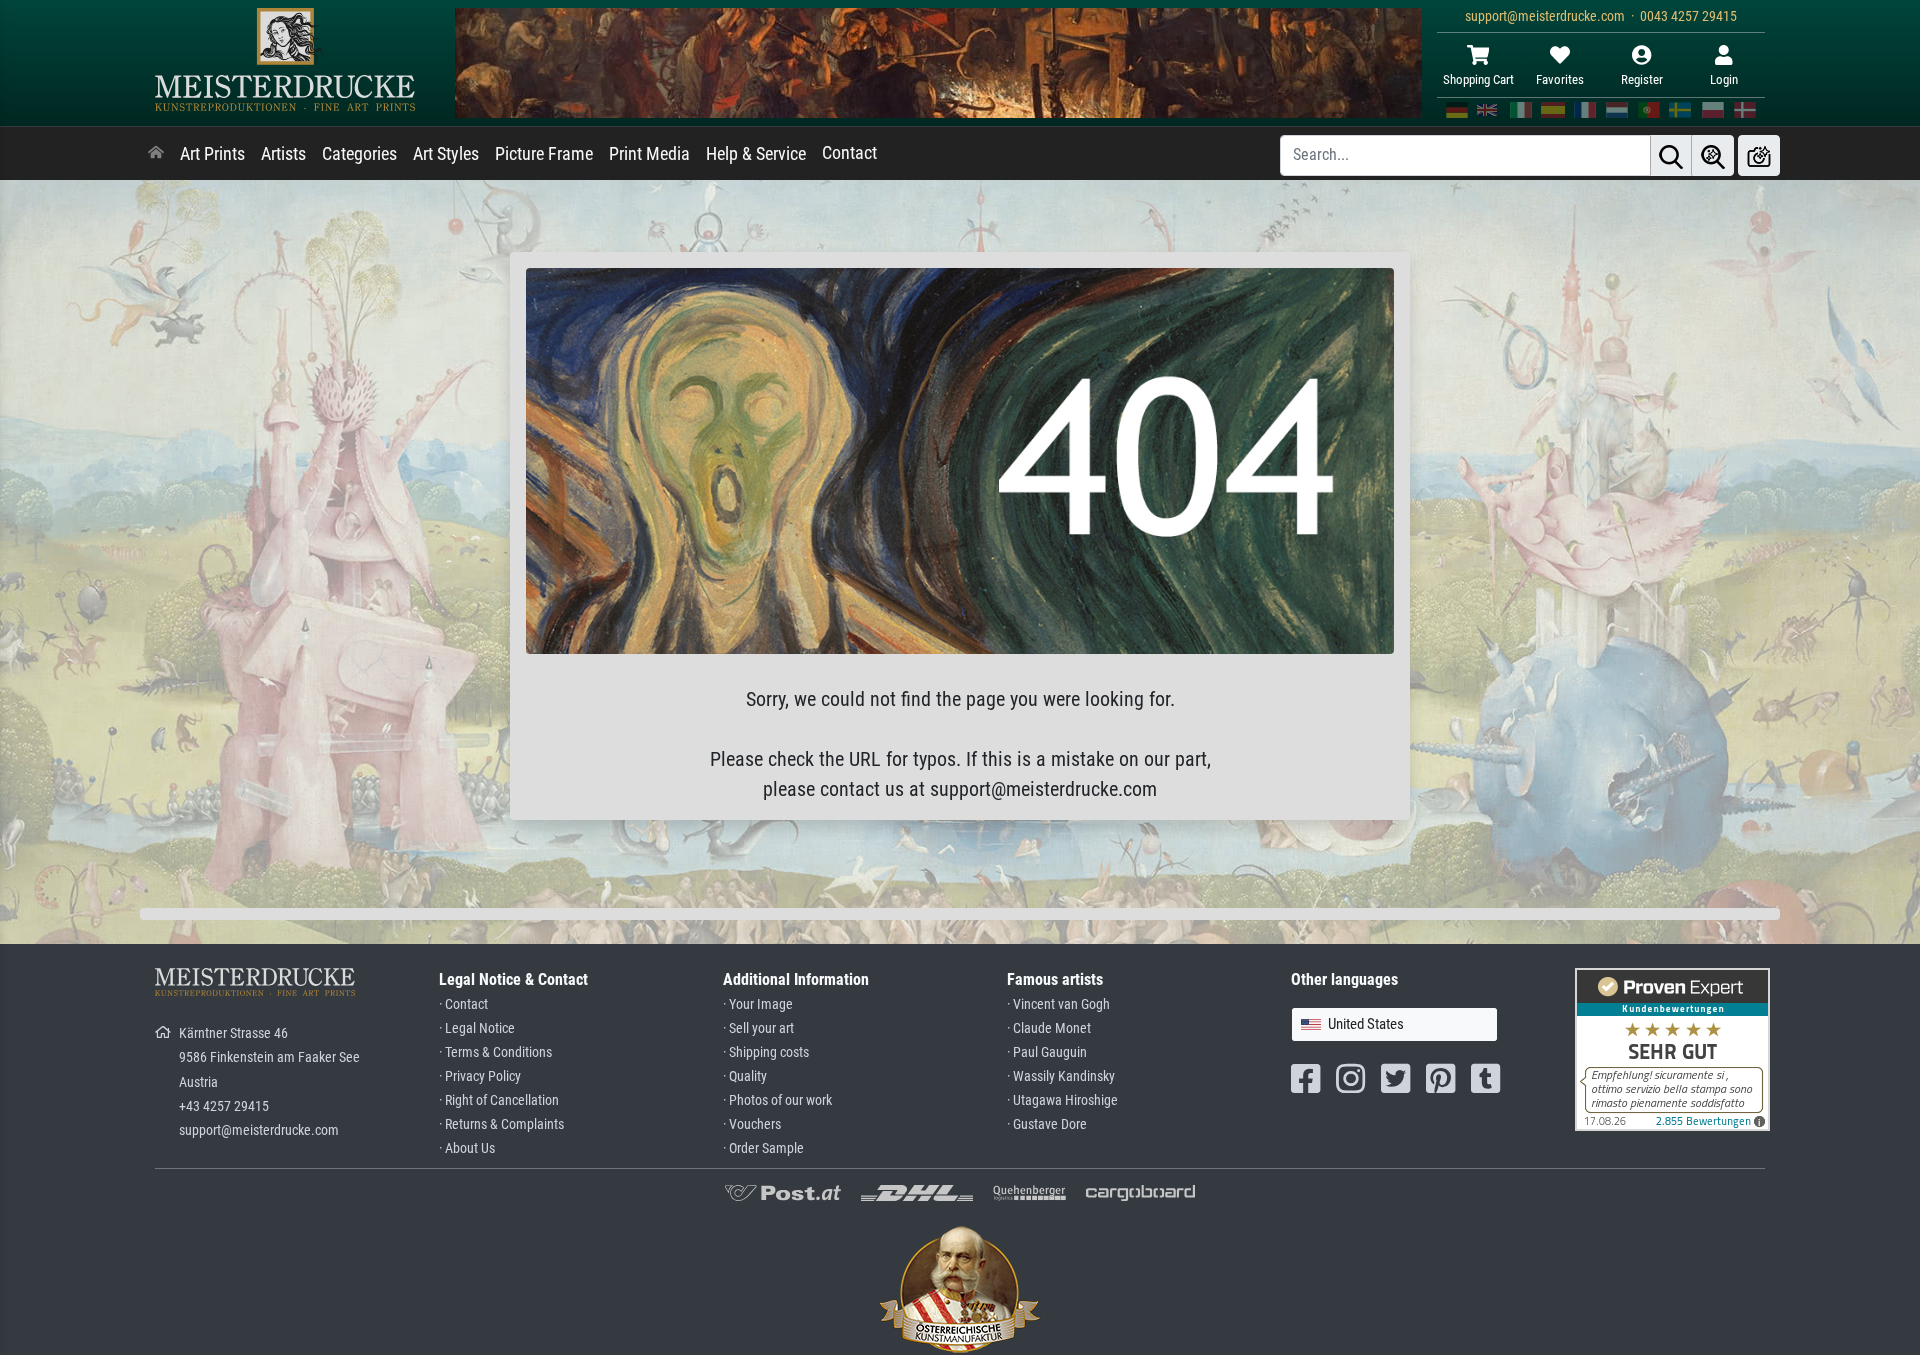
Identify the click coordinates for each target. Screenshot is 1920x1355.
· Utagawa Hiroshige (1062, 1100)
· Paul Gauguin (1047, 1052)
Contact (849, 153)
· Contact (463, 1004)
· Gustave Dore (1047, 1124)
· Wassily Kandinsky (1061, 1076)
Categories (359, 154)
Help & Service (756, 154)
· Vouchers (752, 1124)
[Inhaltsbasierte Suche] (1713, 155)
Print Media (649, 154)
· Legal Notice (477, 1028)
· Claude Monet (1049, 1028)
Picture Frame (544, 154)
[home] (156, 154)
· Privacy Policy (480, 1076)
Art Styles (446, 154)
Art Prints (212, 154)
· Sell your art (758, 1028)
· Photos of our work (777, 1100)
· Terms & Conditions (495, 1052)
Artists (283, 154)
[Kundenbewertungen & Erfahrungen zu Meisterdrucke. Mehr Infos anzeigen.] (1672, 1048)
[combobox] (1394, 1024)
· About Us (467, 1148)
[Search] (1671, 155)
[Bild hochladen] (1759, 155)
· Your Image (758, 1004)
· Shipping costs (766, 1052)
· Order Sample (763, 1148)
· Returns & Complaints (501, 1124)
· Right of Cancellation (499, 1100)
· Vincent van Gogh (1058, 1004)
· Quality (745, 1076)
